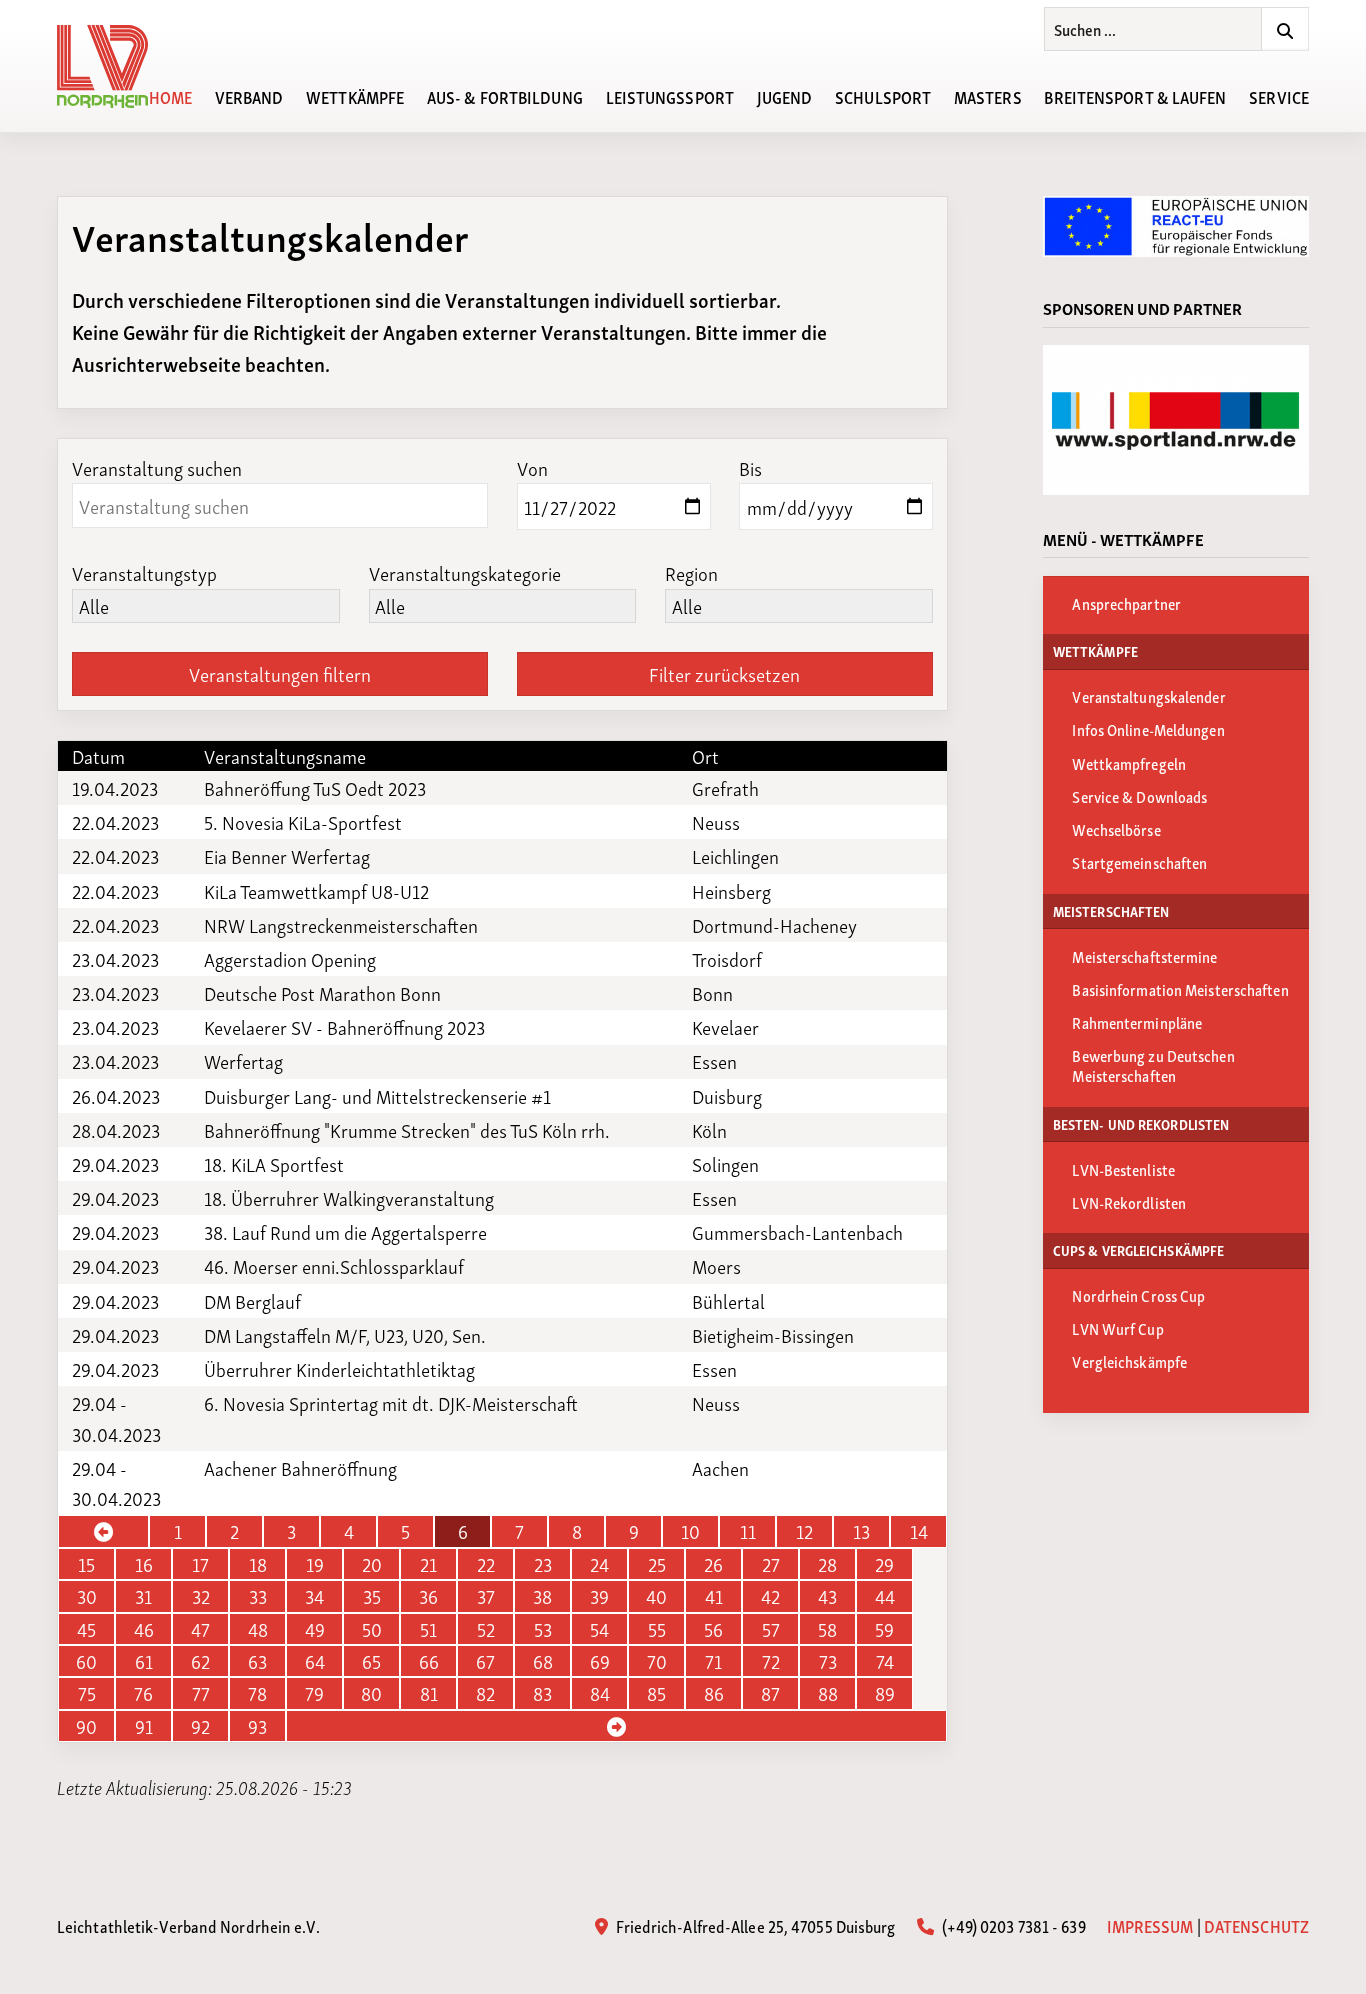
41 (714, 1596)
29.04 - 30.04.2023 (116, 1418)
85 (656, 1693)
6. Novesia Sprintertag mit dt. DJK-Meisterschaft (391, 1403)
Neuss (716, 822)
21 (428, 1564)
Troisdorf (727, 959)
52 (486, 1629)
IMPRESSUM (1150, 1925)
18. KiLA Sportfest (274, 1164)
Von (532, 467)
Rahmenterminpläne (1137, 1022)
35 (372, 1596)
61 (144, 1661)
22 (486, 1564)
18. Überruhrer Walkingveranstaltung (349, 1198)
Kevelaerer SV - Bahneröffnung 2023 (344, 1027)
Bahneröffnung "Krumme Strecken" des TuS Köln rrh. (407, 1130)
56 (713, 1629)
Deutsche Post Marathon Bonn (322, 993)
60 (86, 1661)
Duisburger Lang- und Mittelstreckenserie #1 (377, 1096)
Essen (714, 1061)
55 (657, 1629)
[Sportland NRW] (1176, 420)
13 (861, 1531)
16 (144, 1564)
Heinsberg (731, 891)
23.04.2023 (115, 959)
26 (713, 1564)
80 (371, 1693)
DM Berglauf (252, 1301)
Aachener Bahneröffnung (300, 1468)
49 (315, 1629)
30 (87, 1596)
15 (86, 1564)
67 (485, 1661)
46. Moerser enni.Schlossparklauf (334, 1266)
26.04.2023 (116, 1096)
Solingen (725, 1164)
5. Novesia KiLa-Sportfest (303, 822)
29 (884, 1564)
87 (770, 1693)
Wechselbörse (1116, 829)
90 (86, 1726)
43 (827, 1596)
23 (543, 1564)
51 (428, 1629)
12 (804, 1531)
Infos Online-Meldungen (1148, 729)
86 (714, 1693)
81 (429, 1693)
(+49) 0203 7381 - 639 (1011, 1925)
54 (599, 1629)
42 (770, 1596)
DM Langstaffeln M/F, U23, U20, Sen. (345, 1335)
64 (315, 1661)
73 (828, 1661)
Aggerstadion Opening (290, 959)
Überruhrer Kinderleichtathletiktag (339, 1369)
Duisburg (727, 1096)
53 (543, 1629)
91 (144, 1726)
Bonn (712, 993)
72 (771, 1661)
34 (314, 1596)
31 (143, 1596)
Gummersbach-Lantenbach (797, 1232)
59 (884, 1629)
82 (485, 1693)
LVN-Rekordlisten (1129, 1202)
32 (201, 1596)
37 (486, 1596)
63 (257, 1661)
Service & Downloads (1139, 796)
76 (143, 1693)
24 (599, 1564)
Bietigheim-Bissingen (773, 1335)
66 (429, 1661)
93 (257, 1726)
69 (600, 1661)
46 (144, 1629)
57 (771, 1629)
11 (748, 1531)
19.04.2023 (115, 788)
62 (200, 1661)
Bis (750, 467)
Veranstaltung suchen (157, 467)
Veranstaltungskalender (1148, 696)
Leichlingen (735, 856)
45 (86, 1629)
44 (885, 1596)
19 (315, 1564)
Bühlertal (728, 1301)
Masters (988, 96)
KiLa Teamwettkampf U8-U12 (316, 891)
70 (657, 1661)
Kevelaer (725, 1027)
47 (200, 1629)
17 (200, 1564)
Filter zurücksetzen (724, 673)
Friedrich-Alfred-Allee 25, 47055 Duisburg (754, 1925)
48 (258, 1629)
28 (827, 1564)
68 (543, 1661)
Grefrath (725, 788)
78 (257, 1693)
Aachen (720, 1468)
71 (713, 1661)
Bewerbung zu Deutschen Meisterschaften (1153, 1065)
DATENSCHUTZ (1256, 1925)
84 (600, 1693)
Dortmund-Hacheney (774, 925)
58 (827, 1629)
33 (258, 1596)
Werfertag (243, 1061)
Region (691, 572)
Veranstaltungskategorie (465, 572)
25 (657, 1564)
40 (656, 1596)
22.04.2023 (115, 822)
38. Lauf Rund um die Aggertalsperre (345, 1232)
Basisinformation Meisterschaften (1180, 989)
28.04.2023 (116, 1130)
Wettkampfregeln (1129, 763)
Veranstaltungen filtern (280, 673)
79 (314, 1693)
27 (771, 1564)
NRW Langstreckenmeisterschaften (341, 925)
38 (542, 1596)
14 (919, 1531)
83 (542, 1693)
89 (885, 1693)
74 (885, 1661)
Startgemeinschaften (1139, 862)
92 (200, 1726)
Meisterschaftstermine (1144, 956)
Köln (709, 1130)
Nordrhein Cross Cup (1138, 1295)
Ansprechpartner (1126, 603)
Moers (716, 1266)
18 (258, 1564)
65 (371, 1661)
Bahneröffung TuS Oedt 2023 (315, 788)
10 (690, 1531)
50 (372, 1629)
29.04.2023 (115, 1164)
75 (87, 1693)
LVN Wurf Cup (1117, 1328)
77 (201, 1693)
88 (828, 1693)
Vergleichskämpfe (1129, 1361)
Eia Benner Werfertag (287, 856)
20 (372, 1564)
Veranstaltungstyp (144, 572)
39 (599, 1596)
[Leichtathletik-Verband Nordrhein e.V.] (114, 66)
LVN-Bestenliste (1123, 1169)
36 (428, 1596)
